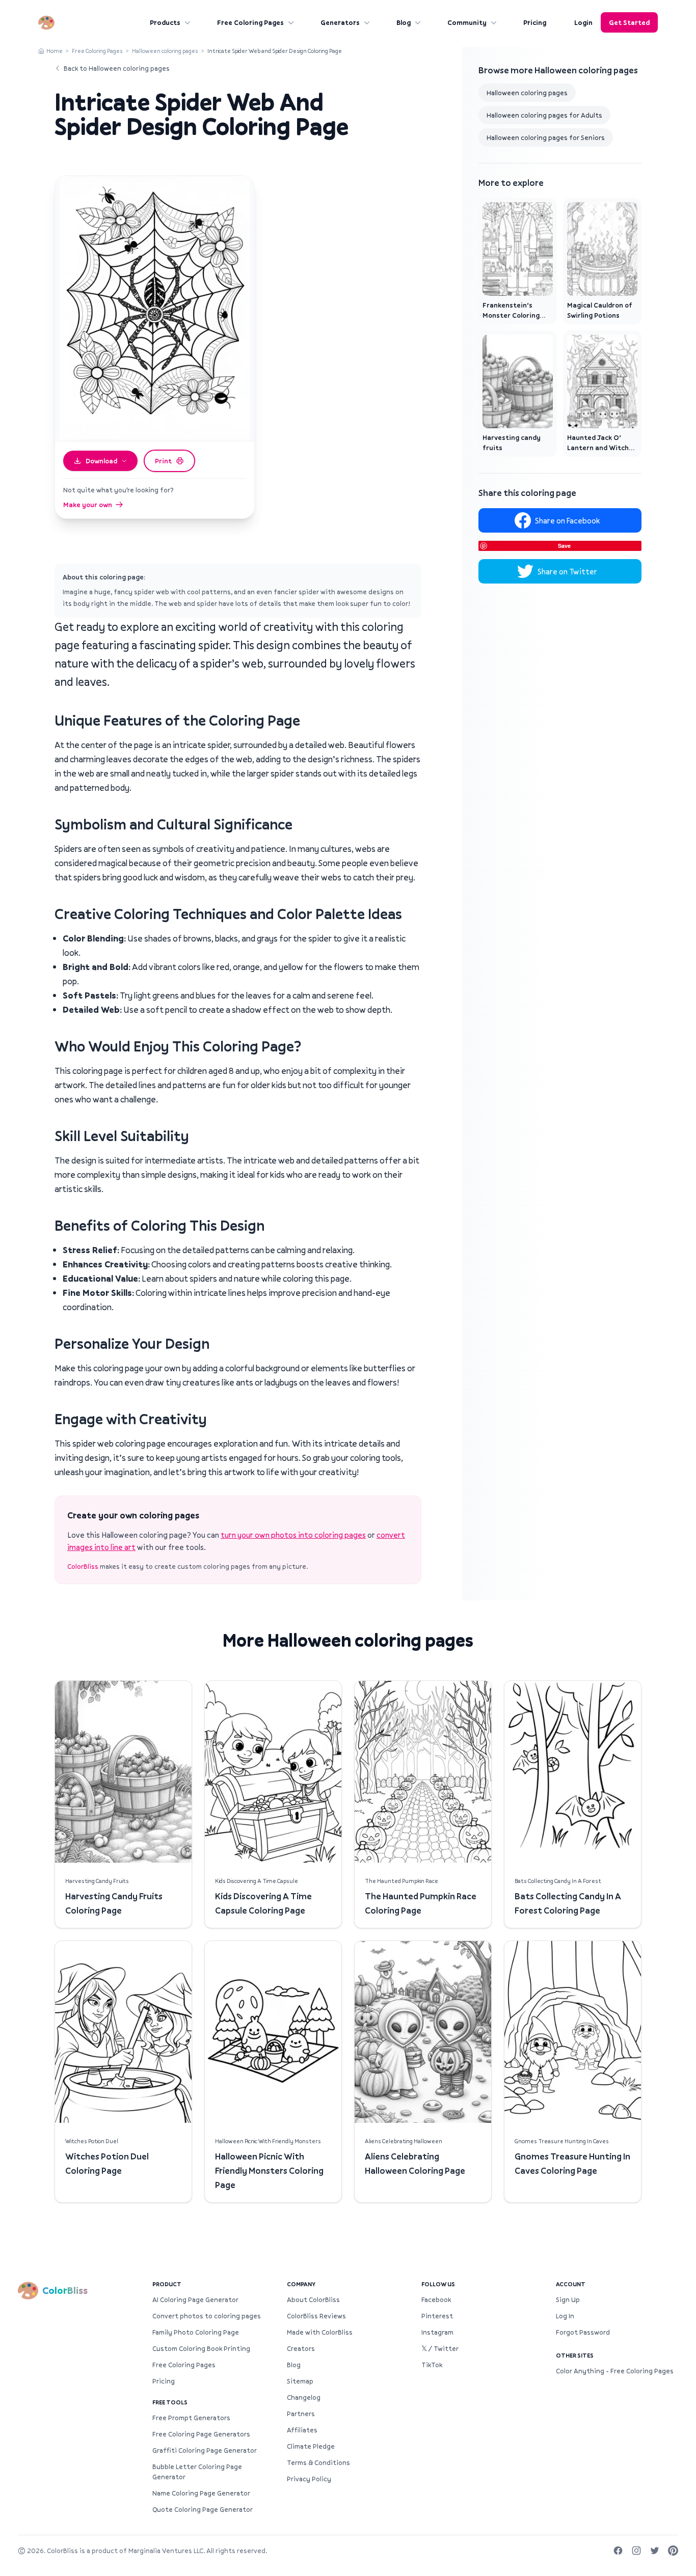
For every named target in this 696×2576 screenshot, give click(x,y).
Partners (301, 2414)
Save (564, 546)
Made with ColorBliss (320, 2332)
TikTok (432, 2365)
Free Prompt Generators (191, 2418)
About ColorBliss (313, 2300)
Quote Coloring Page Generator (203, 2509)
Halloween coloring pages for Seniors (546, 137)
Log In (565, 2316)
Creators (301, 2348)
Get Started (629, 22)
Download (101, 461)
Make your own (88, 505)
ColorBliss (83, 1566)
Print (163, 461)
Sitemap (300, 2381)
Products (165, 22)
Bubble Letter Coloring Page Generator (197, 2472)
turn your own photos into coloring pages (293, 1535)
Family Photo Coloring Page (196, 2332)
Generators (340, 22)
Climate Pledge (311, 2446)
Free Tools (170, 2402)
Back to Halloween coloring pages (117, 68)
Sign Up (568, 2300)
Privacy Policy (309, 2479)
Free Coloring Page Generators (201, 2434)
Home (55, 51)
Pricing (535, 22)
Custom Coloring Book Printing (201, 2348)
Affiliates (302, 2430)
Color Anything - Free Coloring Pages (615, 2371)
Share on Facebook (567, 520)
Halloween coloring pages (165, 51)
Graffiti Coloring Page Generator (205, 2450)
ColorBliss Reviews (316, 2316)
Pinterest (437, 2316)
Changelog (304, 2397)
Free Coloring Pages (250, 22)
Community (467, 22)
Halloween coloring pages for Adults (544, 115)
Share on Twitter (567, 571)
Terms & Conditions (318, 2462)
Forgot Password (583, 2332)
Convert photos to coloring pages (207, 2316)
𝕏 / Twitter (440, 2348)
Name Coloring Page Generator (201, 2493)
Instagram (437, 2332)
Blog (404, 22)
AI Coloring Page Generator (195, 2300)
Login (583, 22)
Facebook (436, 2300)
